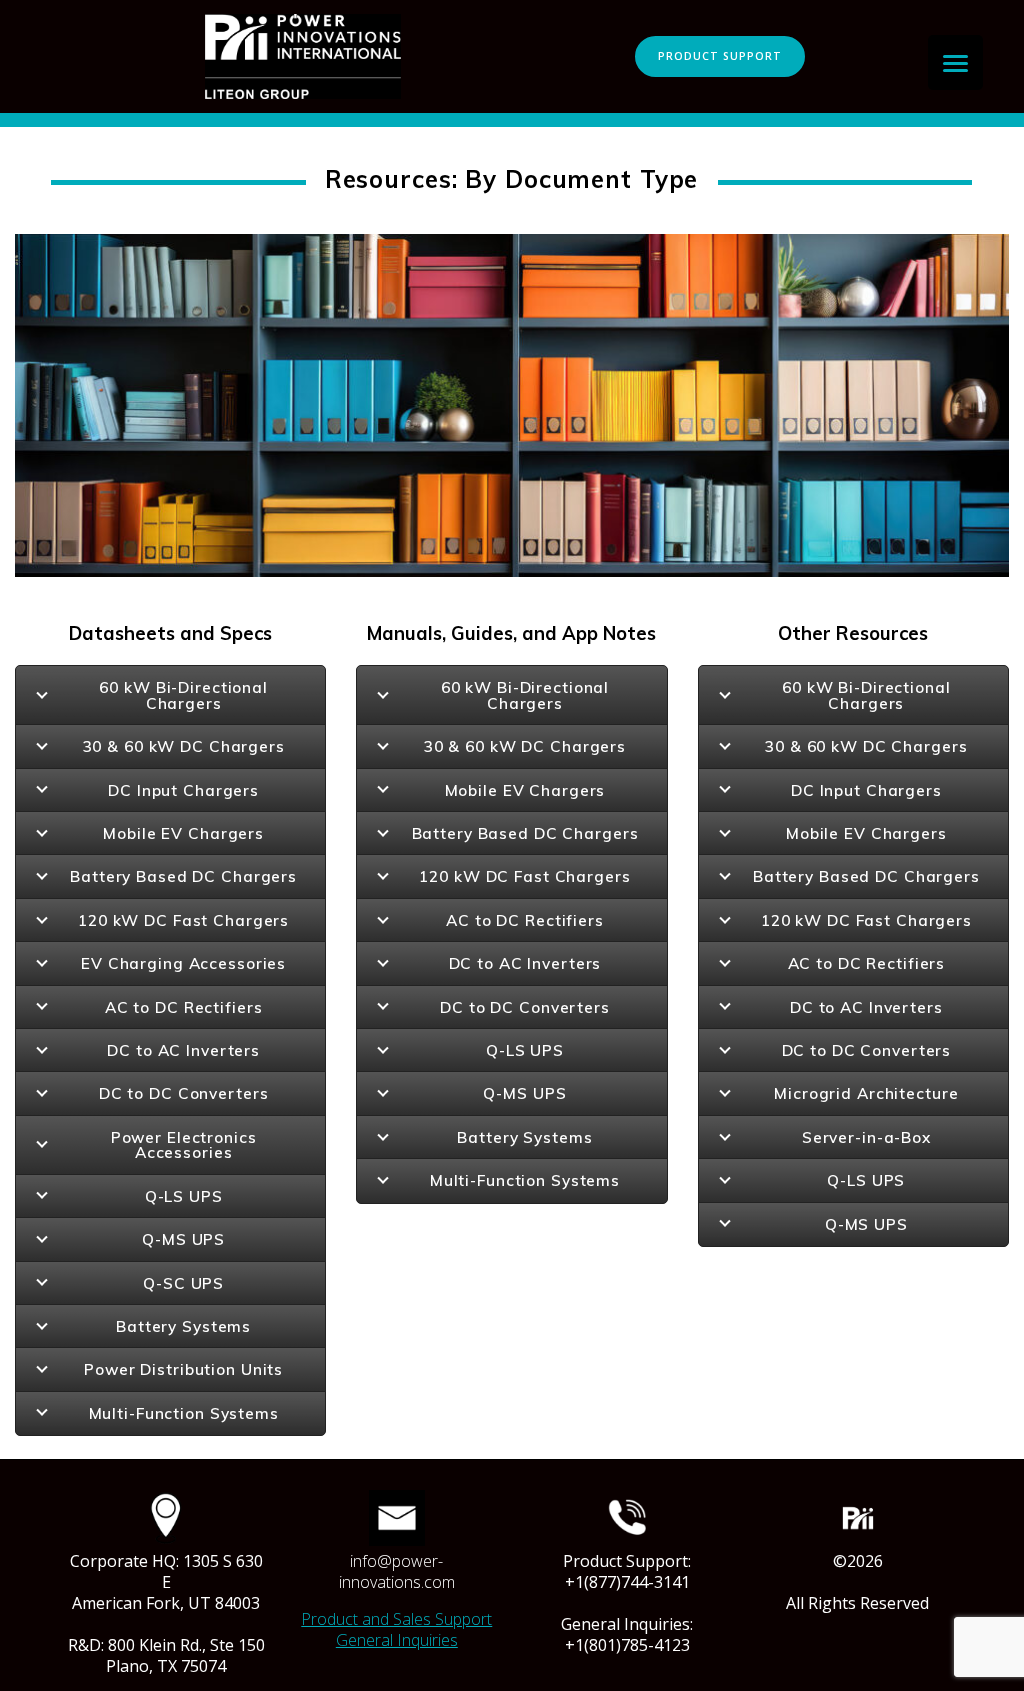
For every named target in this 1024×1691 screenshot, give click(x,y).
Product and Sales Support (396, 1619)
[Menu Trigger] (955, 62)
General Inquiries (397, 1640)
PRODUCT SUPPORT (720, 56)
